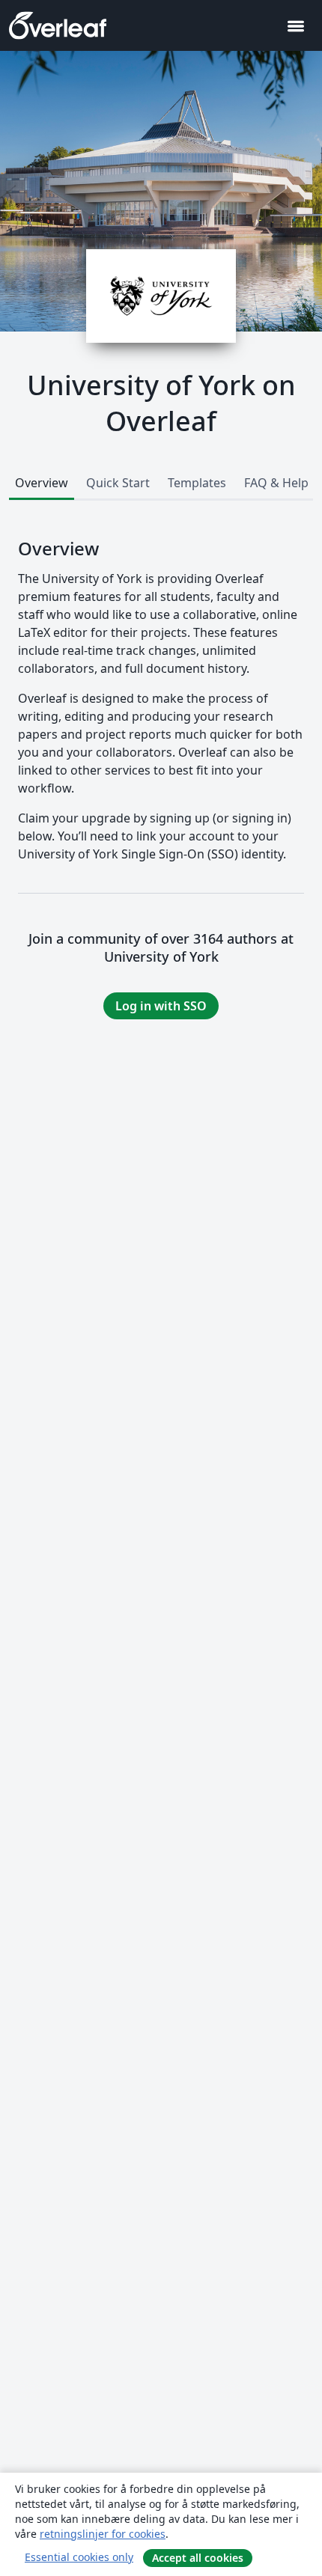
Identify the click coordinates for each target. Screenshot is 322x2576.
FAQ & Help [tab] (276, 483)
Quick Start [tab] (118, 483)
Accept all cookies (198, 2558)
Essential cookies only (79, 2557)
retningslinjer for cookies (103, 2534)
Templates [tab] (197, 483)
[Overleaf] (58, 25)
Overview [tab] (42, 483)
